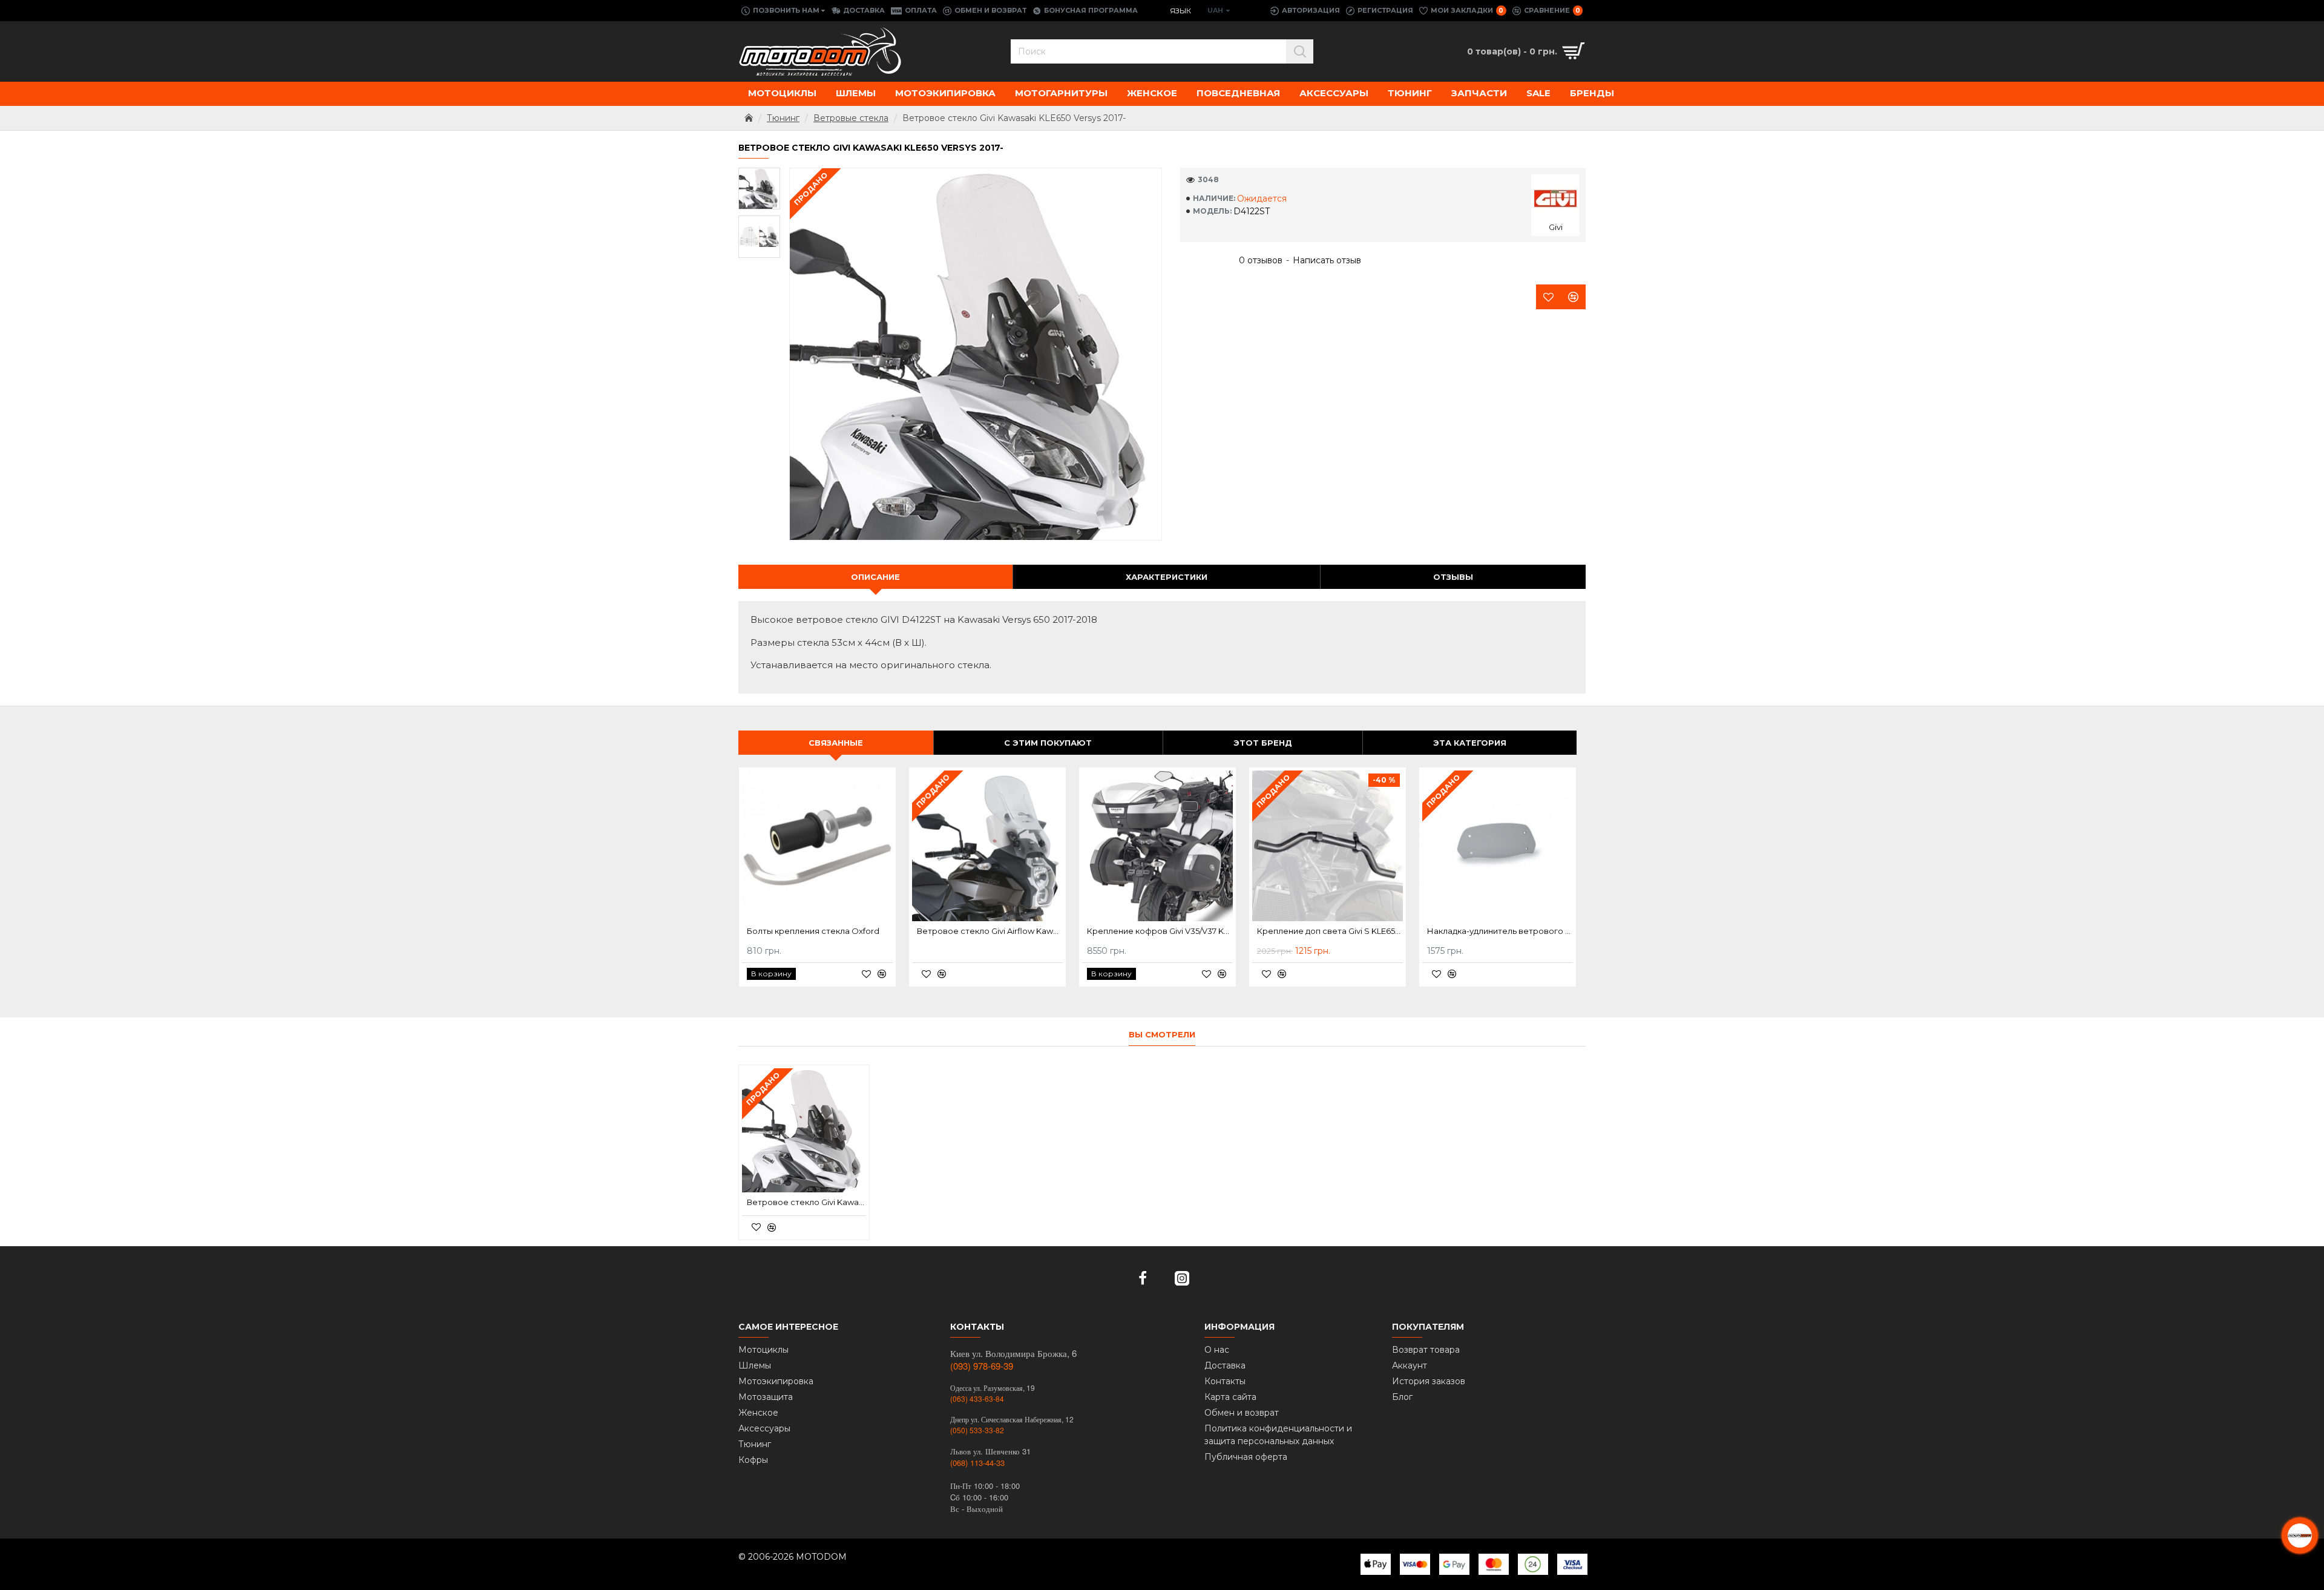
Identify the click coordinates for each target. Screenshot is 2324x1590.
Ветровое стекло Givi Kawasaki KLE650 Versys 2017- (806, 1202)
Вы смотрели (1162, 1034)
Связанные (836, 743)
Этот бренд (1263, 743)
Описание (875, 577)
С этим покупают (1048, 743)
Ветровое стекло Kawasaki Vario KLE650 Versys (1500, 931)
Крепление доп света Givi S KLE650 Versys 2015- (820, 931)
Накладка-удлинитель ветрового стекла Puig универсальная (990, 931)
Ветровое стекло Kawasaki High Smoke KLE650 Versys (1160, 931)
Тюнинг (783, 118)
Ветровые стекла (851, 118)
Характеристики (1167, 577)
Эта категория (1470, 743)
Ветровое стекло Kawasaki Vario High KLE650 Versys (1330, 931)
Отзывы (1453, 577)
